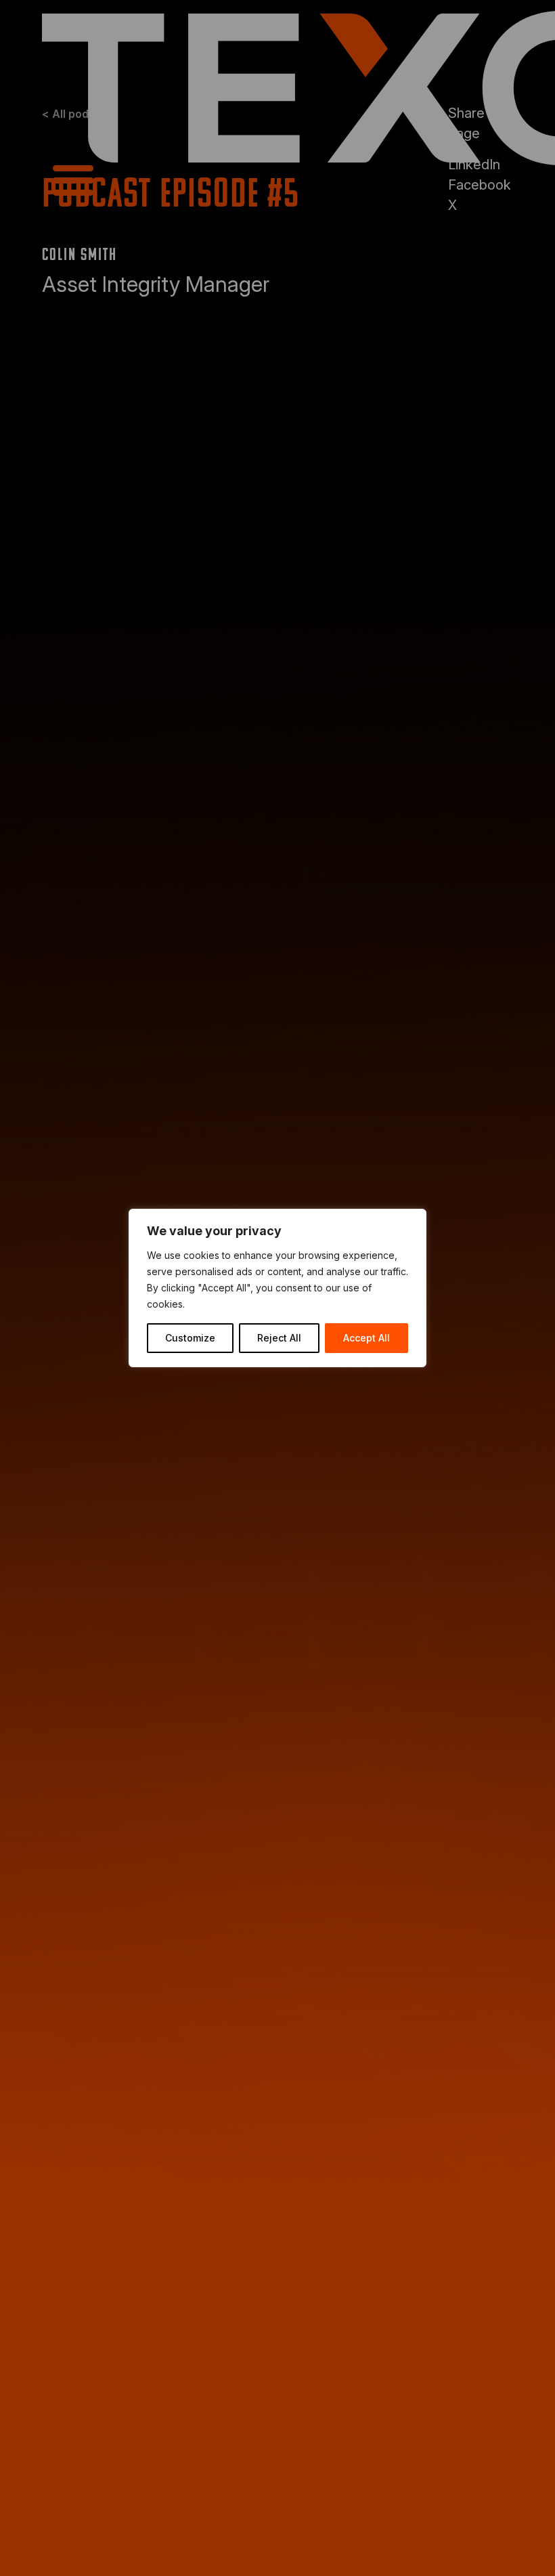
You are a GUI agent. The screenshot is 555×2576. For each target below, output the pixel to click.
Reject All (279, 1338)
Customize (190, 1338)
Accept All (367, 1338)
